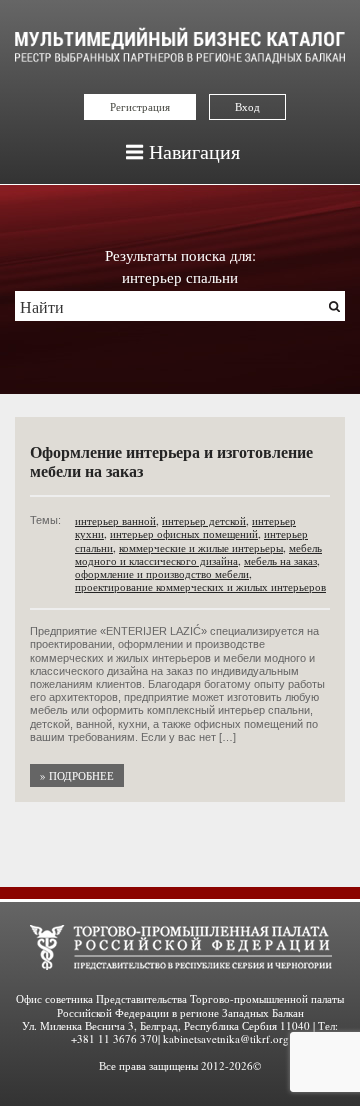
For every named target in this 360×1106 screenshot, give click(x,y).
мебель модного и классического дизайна (198, 554)
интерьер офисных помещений (184, 533)
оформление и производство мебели (162, 573)
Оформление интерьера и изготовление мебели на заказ (171, 461)
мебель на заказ (280, 560)
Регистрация (140, 106)
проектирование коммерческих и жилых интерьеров (200, 586)
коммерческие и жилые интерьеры (201, 547)
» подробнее (77, 775)
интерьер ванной (115, 520)
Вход (247, 106)
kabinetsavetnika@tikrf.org (226, 1038)
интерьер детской (204, 520)
